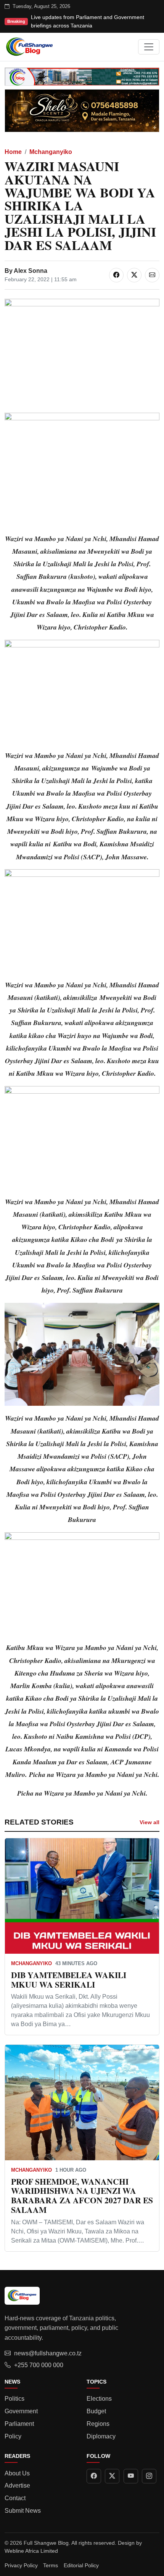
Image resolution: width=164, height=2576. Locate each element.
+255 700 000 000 (39, 2365)
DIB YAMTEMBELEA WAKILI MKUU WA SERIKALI (69, 1980)
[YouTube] (131, 2476)
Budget (96, 2411)
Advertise (17, 2485)
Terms (51, 2565)
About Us (17, 2473)
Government (21, 2411)
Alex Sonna (31, 271)
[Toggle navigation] (149, 47)
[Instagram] (149, 2476)
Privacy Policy (21, 2565)
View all (150, 1822)
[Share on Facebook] (116, 275)
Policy (13, 2436)
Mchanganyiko (51, 152)
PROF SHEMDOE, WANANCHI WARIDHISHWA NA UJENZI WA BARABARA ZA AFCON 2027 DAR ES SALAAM (82, 2196)
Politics (14, 2399)
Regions (98, 2424)
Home (13, 152)
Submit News (23, 2511)
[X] (112, 2476)
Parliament (19, 2424)
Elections (99, 2399)
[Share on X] (134, 275)
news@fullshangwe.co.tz (48, 2353)
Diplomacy (101, 2436)
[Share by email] (152, 275)
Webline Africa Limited (31, 2551)
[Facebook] (94, 2476)
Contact (15, 2498)
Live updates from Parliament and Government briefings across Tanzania (88, 21)
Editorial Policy (81, 2565)
